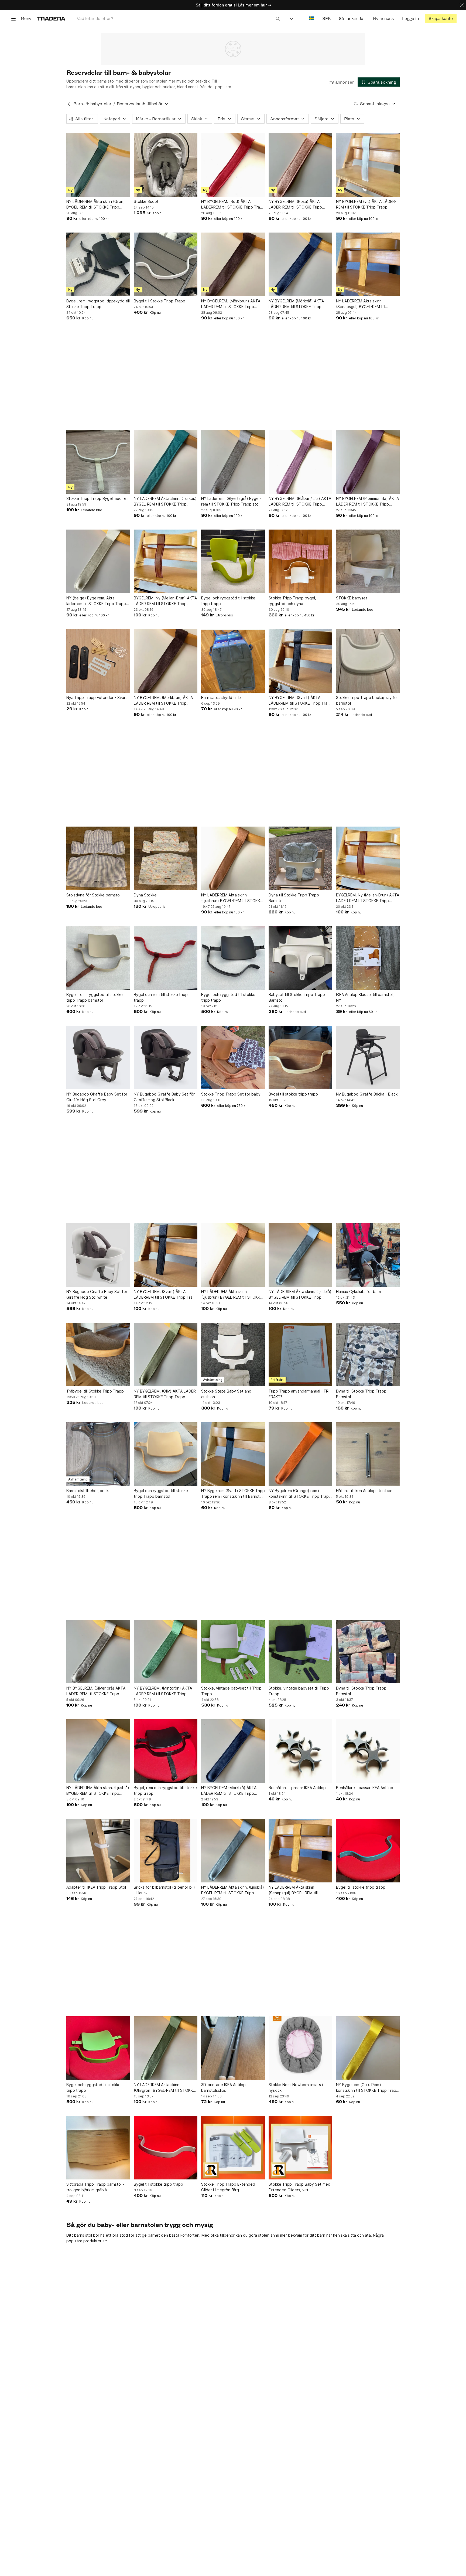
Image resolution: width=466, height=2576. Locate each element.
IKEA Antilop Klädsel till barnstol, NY (365, 997)
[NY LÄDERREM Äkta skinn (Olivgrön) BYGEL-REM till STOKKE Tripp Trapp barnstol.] (166, 2048)
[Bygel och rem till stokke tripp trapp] (166, 958)
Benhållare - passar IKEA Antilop (297, 1788)
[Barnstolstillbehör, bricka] (98, 1454)
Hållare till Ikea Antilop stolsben (364, 1491)
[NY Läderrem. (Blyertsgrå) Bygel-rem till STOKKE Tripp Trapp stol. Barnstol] (233, 462)
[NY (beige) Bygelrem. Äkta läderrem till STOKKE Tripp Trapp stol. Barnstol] (98, 561)
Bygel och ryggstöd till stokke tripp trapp (228, 601)
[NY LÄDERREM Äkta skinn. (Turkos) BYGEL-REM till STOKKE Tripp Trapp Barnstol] (166, 462)
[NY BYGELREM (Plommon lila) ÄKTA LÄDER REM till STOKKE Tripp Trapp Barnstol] (368, 462)
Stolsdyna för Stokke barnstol (93, 895)
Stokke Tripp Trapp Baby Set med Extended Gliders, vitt (299, 2187)
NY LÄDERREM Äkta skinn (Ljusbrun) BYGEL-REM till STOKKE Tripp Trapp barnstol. (232, 898)
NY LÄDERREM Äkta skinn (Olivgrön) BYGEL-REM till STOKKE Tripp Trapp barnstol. (165, 2088)
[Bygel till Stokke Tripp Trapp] (166, 264)
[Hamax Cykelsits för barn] (368, 1255)
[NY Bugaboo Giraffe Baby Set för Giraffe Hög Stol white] (98, 1255)
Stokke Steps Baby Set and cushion (226, 1394)
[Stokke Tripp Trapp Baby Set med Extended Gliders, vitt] (300, 2148)
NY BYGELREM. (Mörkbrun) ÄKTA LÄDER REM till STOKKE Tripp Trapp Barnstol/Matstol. (231, 304)
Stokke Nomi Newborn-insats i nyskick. (296, 2087)
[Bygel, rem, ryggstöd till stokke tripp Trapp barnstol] (98, 958)
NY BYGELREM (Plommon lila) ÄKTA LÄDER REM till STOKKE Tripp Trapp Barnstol (367, 501)
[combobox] (178, 18)
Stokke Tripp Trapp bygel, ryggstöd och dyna (292, 601)
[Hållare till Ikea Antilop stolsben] (368, 1454)
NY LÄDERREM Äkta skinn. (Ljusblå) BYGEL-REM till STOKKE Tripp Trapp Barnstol (300, 1295)
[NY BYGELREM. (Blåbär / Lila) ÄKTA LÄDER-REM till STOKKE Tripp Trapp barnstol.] (300, 462)
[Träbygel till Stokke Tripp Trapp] (98, 1354)
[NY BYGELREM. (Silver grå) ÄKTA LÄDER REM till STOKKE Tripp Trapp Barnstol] (98, 1652)
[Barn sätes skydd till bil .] (233, 661)
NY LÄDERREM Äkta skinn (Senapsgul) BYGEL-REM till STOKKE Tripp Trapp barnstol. (363, 304)
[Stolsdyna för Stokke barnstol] (98, 858)
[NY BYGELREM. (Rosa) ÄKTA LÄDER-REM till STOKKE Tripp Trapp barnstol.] (300, 165)
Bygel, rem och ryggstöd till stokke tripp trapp (165, 1790)
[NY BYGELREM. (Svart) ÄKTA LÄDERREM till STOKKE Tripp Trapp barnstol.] (300, 661)
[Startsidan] (51, 18)
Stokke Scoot (146, 201)
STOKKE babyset (352, 598)
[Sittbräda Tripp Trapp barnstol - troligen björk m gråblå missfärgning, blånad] (98, 2148)
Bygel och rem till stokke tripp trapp (161, 997)
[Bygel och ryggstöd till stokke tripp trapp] (233, 561)
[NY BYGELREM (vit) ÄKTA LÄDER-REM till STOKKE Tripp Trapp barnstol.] (368, 165)
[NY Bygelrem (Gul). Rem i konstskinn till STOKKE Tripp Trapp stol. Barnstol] (368, 2048)
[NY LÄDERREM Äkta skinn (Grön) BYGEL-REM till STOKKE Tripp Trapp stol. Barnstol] (98, 165)
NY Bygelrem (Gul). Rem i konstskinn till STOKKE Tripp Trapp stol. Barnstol (367, 2088)
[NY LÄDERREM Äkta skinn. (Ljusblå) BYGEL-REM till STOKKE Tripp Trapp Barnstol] (300, 1255)
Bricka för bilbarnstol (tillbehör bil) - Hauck (164, 1890)
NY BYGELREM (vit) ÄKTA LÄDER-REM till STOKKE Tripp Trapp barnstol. (366, 204)
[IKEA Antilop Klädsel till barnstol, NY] (368, 958)
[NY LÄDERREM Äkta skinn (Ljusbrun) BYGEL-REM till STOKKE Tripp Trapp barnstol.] (233, 858)
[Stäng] (462, 5)
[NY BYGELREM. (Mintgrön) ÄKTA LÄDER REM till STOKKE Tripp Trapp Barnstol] (166, 1652)
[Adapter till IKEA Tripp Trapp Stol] (98, 1851)
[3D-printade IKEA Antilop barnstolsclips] (233, 2048)
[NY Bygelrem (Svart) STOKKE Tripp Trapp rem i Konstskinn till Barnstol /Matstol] (233, 1454)
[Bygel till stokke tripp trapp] (300, 1057)
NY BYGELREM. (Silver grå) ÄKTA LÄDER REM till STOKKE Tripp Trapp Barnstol (96, 1691)
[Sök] (278, 18)
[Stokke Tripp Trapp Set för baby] (233, 1057)
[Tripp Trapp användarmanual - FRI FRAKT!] (300, 1354)
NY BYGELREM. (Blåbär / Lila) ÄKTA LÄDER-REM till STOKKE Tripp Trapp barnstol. (300, 501)
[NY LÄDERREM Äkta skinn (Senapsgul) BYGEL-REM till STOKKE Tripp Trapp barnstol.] (368, 264)
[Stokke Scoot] (166, 165)
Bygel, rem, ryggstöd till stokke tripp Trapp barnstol (95, 997)
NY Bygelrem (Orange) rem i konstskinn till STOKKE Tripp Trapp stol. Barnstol (300, 1494)
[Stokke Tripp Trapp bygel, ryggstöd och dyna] (300, 561)
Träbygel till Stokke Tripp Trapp (95, 1391)
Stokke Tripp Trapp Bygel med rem (98, 498)
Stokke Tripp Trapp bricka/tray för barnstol (367, 700)
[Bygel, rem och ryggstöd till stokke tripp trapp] (166, 1751)
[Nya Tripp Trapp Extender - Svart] (98, 661)
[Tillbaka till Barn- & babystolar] (69, 104)
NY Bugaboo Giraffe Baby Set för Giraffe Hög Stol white (97, 1294)
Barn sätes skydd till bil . (223, 697)
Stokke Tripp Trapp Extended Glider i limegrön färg (228, 2187)
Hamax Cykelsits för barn (359, 1292)
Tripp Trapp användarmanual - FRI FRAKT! (299, 1394)
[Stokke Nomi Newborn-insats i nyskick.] (300, 2048)
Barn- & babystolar (92, 104)
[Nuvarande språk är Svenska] (312, 18)
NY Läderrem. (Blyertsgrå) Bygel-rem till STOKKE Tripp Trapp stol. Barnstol (231, 501)
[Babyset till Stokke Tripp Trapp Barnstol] (300, 958)
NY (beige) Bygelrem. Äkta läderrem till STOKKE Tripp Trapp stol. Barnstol (96, 601)
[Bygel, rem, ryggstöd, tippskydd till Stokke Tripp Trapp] (98, 264)
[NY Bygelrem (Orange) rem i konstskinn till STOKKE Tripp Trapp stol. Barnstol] (300, 1454)
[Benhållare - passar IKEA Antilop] (300, 1751)
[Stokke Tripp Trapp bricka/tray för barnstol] (368, 661)
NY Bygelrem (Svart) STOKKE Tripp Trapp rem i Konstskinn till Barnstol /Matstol (233, 1494)
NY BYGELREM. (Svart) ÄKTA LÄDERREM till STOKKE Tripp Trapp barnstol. (300, 701)
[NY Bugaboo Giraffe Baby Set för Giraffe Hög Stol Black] (166, 1057)
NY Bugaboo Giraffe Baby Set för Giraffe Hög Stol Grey (97, 1097)
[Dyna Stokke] (166, 858)
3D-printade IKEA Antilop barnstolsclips (223, 2087)
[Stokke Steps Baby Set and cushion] (233, 1354)
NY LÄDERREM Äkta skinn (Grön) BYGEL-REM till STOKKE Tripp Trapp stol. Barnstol (96, 204)
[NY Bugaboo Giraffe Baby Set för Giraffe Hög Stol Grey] (98, 1057)
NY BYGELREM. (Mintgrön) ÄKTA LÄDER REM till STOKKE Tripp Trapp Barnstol (163, 1691)
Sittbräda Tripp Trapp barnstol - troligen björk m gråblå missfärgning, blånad (95, 2187)
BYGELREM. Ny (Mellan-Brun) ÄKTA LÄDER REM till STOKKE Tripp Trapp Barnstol (165, 601)
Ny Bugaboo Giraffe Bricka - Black (367, 1094)
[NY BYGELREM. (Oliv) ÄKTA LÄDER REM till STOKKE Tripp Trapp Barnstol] (166, 1354)
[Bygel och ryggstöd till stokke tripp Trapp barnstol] (166, 1454)
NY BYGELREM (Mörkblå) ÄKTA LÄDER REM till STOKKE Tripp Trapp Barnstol (296, 304)
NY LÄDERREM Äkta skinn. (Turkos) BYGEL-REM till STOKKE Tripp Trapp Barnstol (165, 501)
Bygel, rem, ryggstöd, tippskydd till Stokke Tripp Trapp (98, 304)
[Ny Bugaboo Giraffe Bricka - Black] (368, 1057)
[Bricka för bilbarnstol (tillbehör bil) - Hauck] (166, 1851)
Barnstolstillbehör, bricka (88, 1491)
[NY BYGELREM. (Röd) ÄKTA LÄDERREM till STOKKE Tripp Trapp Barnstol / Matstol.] (233, 165)
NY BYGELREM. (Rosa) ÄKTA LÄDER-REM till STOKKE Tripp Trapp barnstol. (295, 204)
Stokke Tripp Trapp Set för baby (231, 1094)
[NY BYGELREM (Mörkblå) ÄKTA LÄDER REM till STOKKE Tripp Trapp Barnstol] (300, 264)
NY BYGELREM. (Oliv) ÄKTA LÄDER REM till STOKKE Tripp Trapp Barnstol (165, 1394)
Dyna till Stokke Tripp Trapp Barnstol (294, 898)
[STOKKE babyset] (368, 561)
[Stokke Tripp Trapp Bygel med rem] (98, 462)
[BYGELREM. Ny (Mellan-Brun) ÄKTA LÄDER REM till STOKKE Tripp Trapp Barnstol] (166, 561)
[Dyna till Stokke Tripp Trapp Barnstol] (300, 858)
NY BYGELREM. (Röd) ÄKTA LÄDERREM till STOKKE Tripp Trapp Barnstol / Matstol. (233, 204)
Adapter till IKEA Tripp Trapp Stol (96, 1887)
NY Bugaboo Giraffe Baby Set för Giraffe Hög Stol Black (164, 1097)
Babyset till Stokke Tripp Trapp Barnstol (297, 997)
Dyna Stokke (145, 895)
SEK (326, 18)
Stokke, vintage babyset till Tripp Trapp (231, 1691)
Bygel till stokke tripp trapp (293, 1094)
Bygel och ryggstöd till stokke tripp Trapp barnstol (161, 1493)
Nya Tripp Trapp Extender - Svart (97, 697)
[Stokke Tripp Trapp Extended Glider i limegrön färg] (233, 2148)
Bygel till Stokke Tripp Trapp (160, 301)
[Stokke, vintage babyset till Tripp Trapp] (233, 1652)
